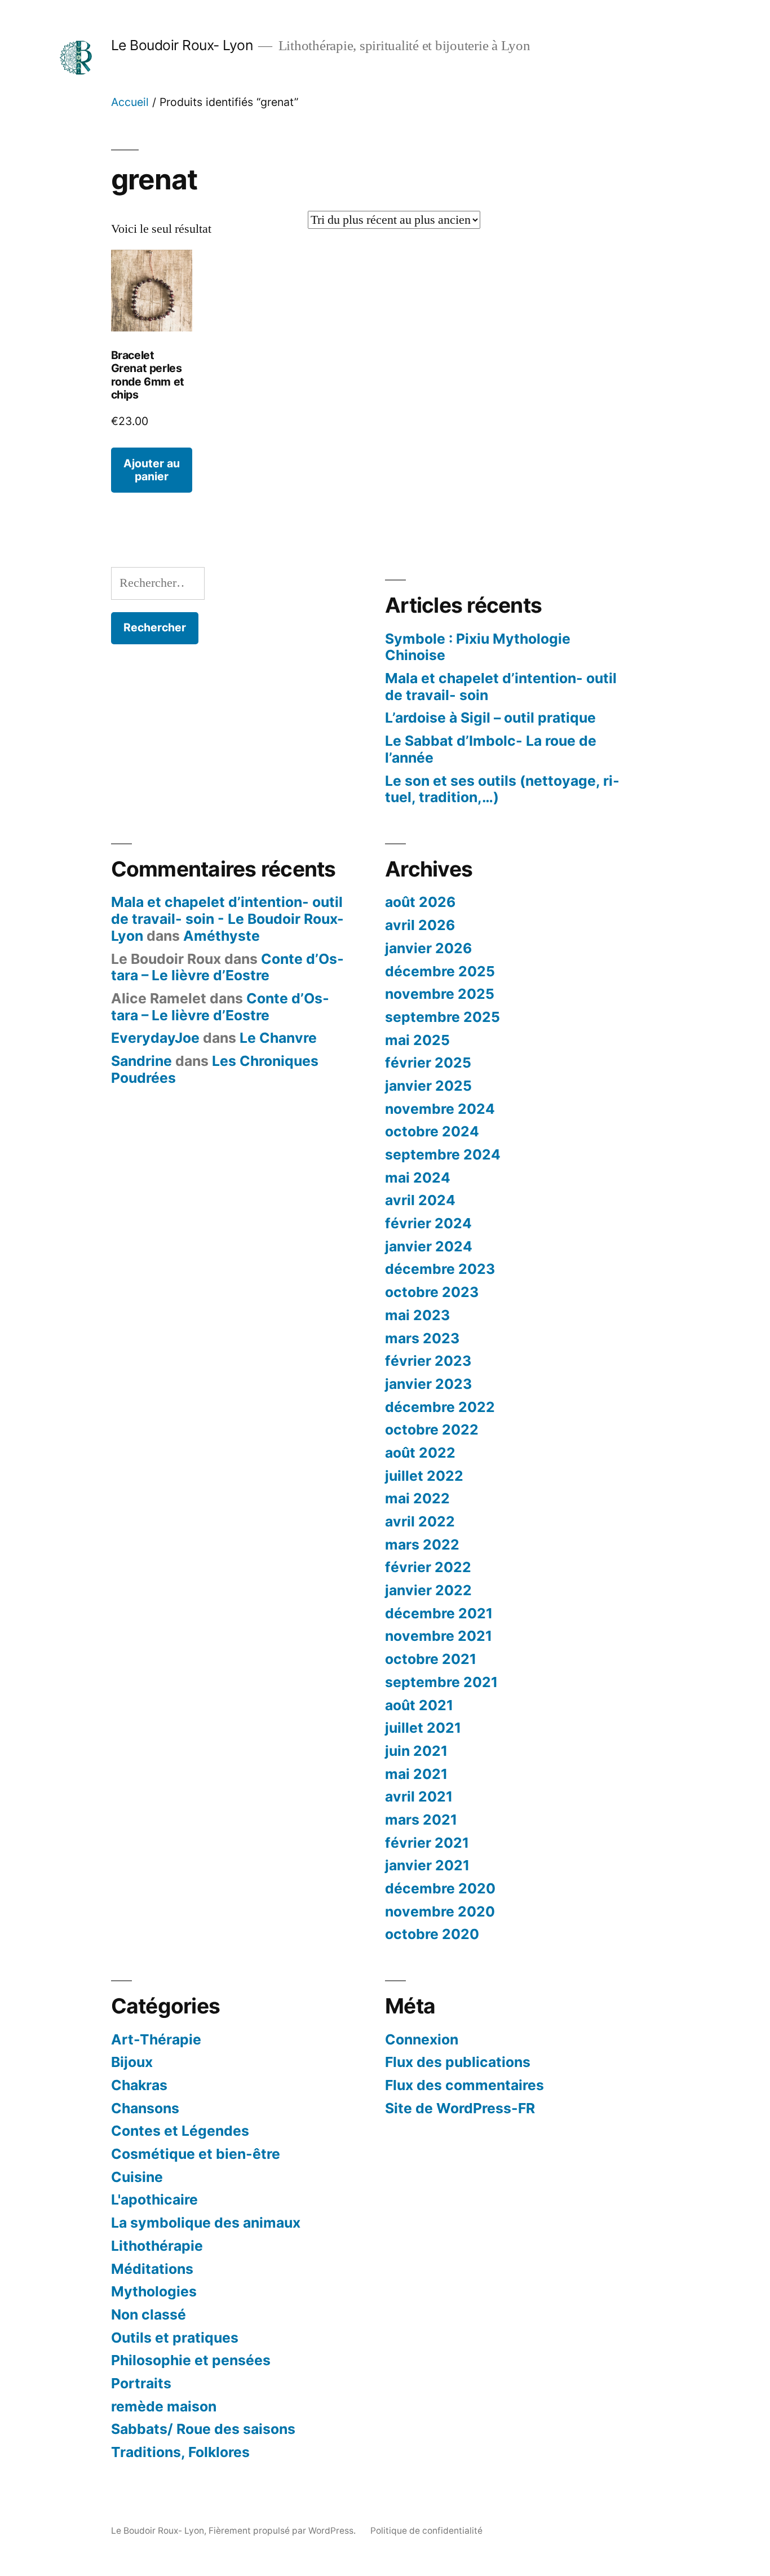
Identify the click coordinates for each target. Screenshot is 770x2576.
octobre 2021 (431, 1659)
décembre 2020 (440, 1888)
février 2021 (427, 1843)
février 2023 (428, 1361)
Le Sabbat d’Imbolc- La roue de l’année (491, 749)
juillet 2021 (423, 1728)
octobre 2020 (432, 1934)
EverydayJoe (155, 1038)
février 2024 (428, 1223)
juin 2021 (416, 1751)
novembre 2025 (440, 994)
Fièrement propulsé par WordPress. (283, 2531)
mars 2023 (422, 1338)
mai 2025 (417, 1040)
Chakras (139, 2085)
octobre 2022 (432, 1429)
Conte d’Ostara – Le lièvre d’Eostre (227, 967)
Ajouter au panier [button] (152, 470)
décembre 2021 (439, 1613)
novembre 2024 (440, 1109)
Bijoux (132, 2062)
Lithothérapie (157, 2246)
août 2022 (420, 1453)
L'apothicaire (154, 2199)
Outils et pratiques (175, 2338)
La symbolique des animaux (206, 2223)
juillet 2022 (424, 1476)
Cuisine (137, 2177)
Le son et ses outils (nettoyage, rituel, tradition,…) (502, 789)
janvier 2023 (428, 1384)
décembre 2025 (440, 971)
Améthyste (222, 936)
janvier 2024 (429, 1246)
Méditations (152, 2269)
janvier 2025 (428, 1086)
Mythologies (154, 2291)
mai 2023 (417, 1315)
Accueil (130, 102)
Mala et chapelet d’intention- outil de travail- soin (501, 687)
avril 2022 (420, 1521)
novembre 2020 (440, 1911)
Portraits (141, 2383)
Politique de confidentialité (426, 2531)
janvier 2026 (428, 948)
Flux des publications (458, 2062)
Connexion (422, 2039)
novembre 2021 (439, 1636)
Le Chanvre (278, 1038)
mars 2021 (421, 1820)
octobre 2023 (432, 1292)
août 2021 (419, 1705)
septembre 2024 (443, 1154)
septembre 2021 (441, 1682)
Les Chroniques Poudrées (215, 1069)
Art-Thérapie (156, 2039)
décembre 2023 (440, 1269)
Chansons (145, 2108)
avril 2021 (419, 1796)
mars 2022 (422, 1544)
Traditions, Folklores (180, 2452)
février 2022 (428, 1567)
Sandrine (141, 1061)
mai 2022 (417, 1498)
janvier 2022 (428, 1590)
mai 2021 (416, 1774)
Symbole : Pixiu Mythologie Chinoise (478, 647)
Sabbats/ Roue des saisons (203, 2429)
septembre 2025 (442, 1017)
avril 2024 (420, 1200)
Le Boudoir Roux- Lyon (182, 45)
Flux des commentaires (464, 2085)
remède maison (164, 2406)
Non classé (149, 2314)
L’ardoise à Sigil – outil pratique (490, 718)
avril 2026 (420, 925)
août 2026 (420, 902)
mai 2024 (418, 1178)
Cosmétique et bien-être (196, 2154)
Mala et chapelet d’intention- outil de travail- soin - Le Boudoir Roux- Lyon (227, 919)
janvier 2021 (427, 1865)
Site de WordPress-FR (460, 2108)
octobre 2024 (432, 1131)
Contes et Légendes (180, 2131)
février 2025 (428, 1063)
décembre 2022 (440, 1407)
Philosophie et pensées (191, 2360)
